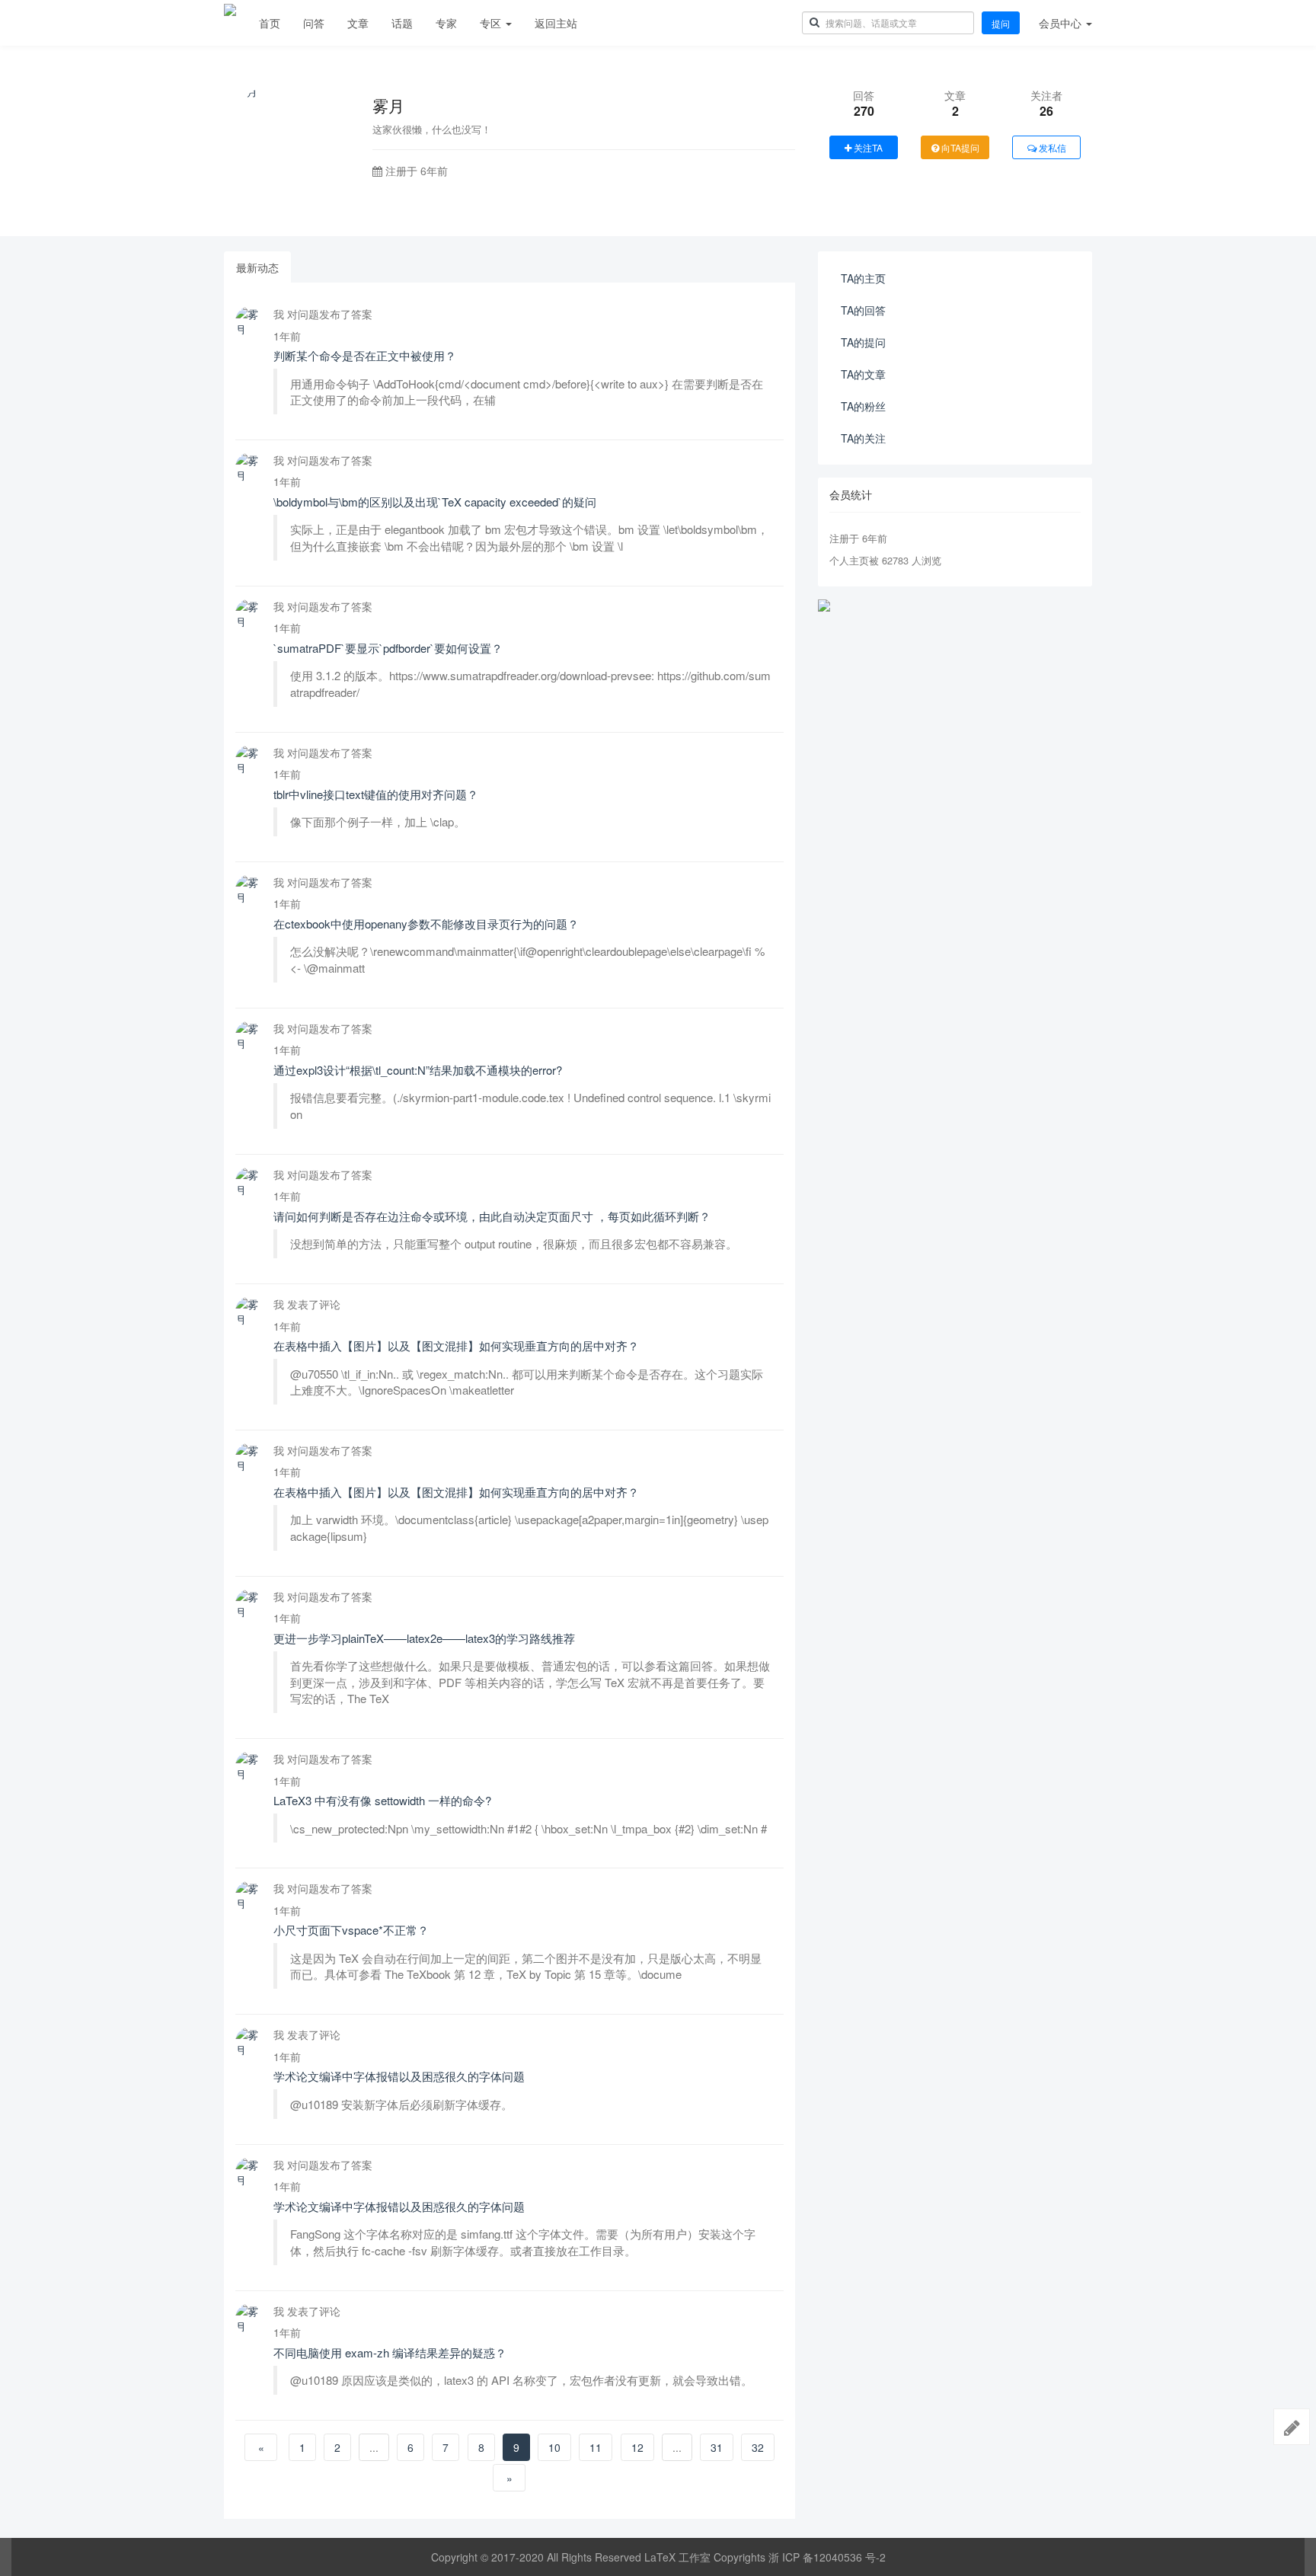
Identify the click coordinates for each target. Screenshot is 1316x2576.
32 (758, 2447)
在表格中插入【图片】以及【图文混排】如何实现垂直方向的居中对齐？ (456, 1346)
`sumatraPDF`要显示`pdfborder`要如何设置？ (388, 648)
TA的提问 (863, 342)
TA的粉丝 (863, 406)
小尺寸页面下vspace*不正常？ (351, 1930)
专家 (446, 23)
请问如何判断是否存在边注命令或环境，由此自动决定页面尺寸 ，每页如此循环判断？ (492, 1216)
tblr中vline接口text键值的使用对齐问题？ (376, 794)
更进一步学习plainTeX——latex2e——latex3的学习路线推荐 (424, 1638)
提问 (1001, 23)
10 (554, 2447)
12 (637, 2447)
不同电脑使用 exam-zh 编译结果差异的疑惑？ (390, 2352)
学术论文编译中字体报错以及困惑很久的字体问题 (399, 2076)
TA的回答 (863, 310)
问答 (314, 23)
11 (596, 2447)
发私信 (1051, 147)
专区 (492, 23)
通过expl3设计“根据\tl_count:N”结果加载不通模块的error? (418, 1070)
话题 (402, 23)
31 (717, 2447)
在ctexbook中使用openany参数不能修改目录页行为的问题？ (426, 924)
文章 (358, 23)
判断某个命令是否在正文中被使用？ (365, 355)
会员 (1060, 23)
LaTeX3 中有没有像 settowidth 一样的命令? (382, 1800)
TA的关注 (863, 438)
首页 (270, 23)
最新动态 (257, 267)
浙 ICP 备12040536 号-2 (827, 2557)
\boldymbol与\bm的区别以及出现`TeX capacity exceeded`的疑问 (435, 502)
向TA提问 (959, 147)
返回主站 (556, 23)
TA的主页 (863, 278)
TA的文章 (863, 374)
